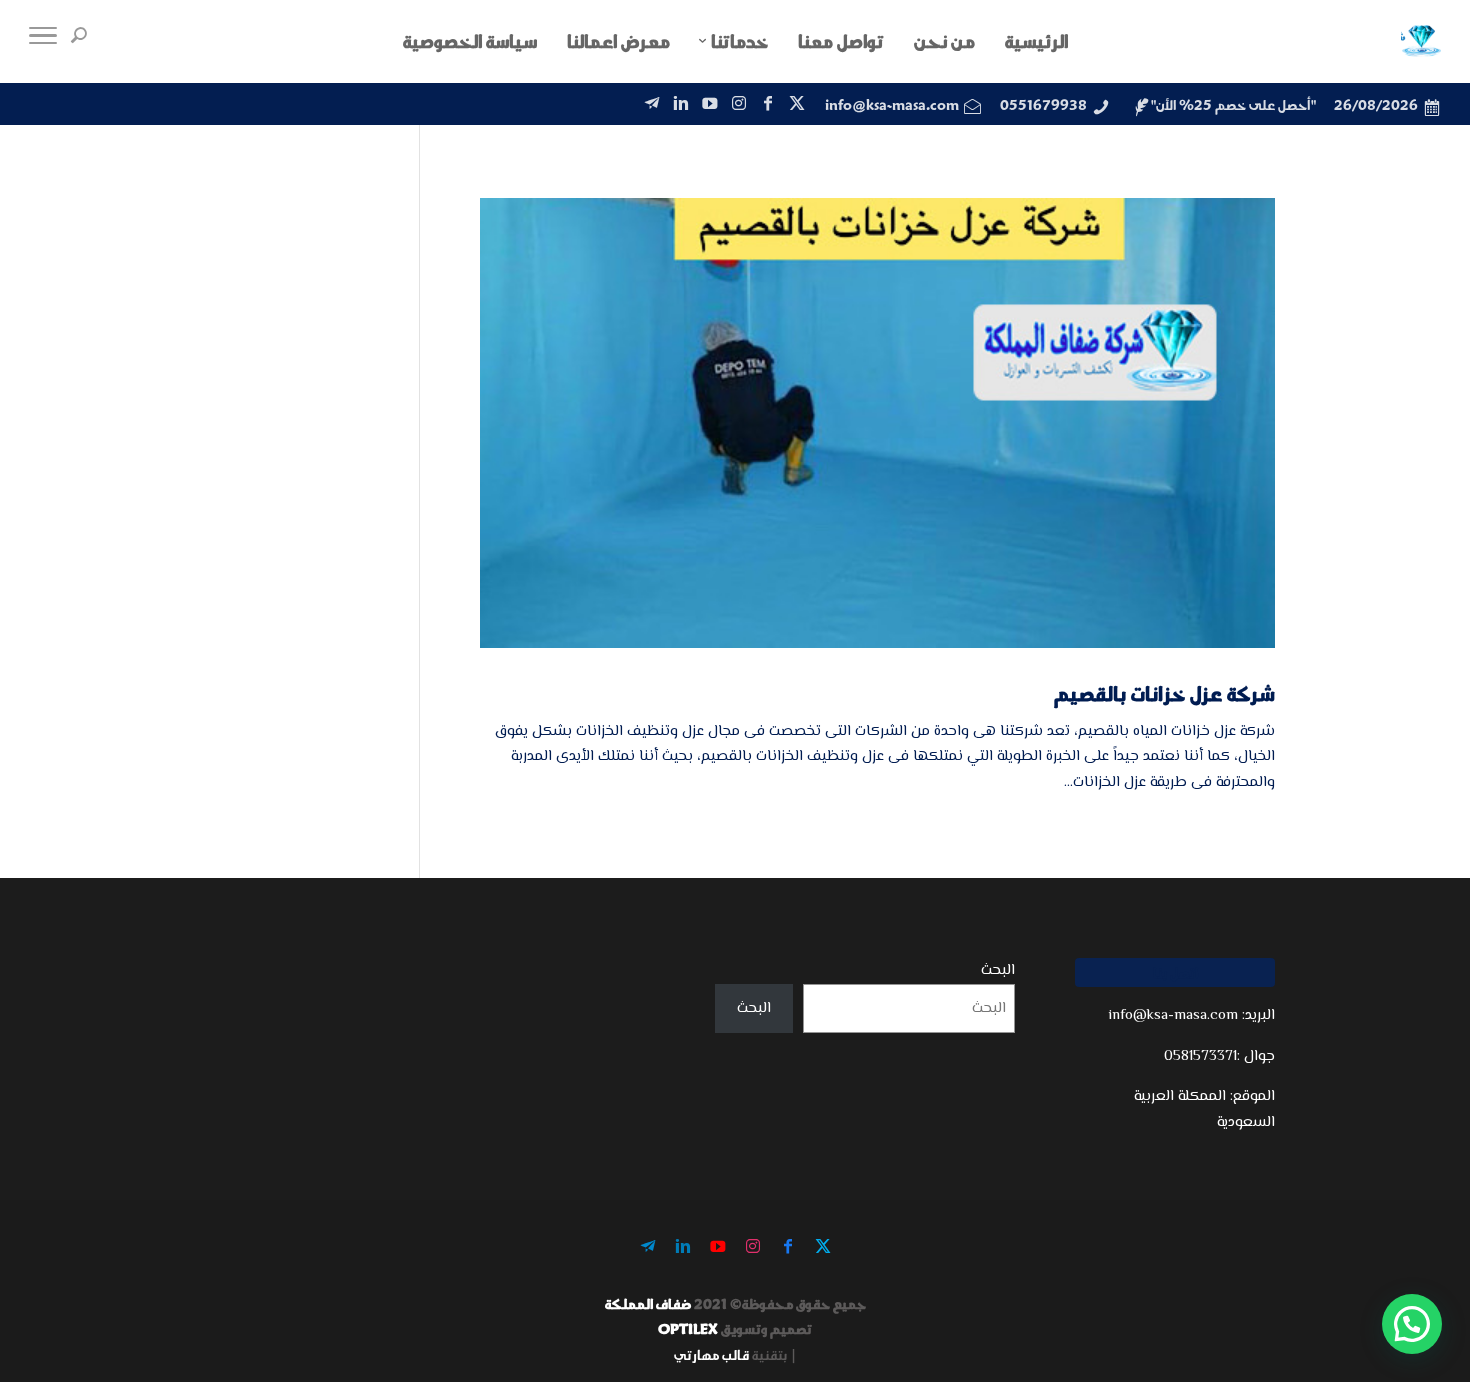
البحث (998, 970)
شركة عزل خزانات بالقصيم (1164, 693)
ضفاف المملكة (648, 1303)
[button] (1412, 1324)
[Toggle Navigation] (43, 41)
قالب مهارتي (711, 1354)
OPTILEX (688, 1328)
